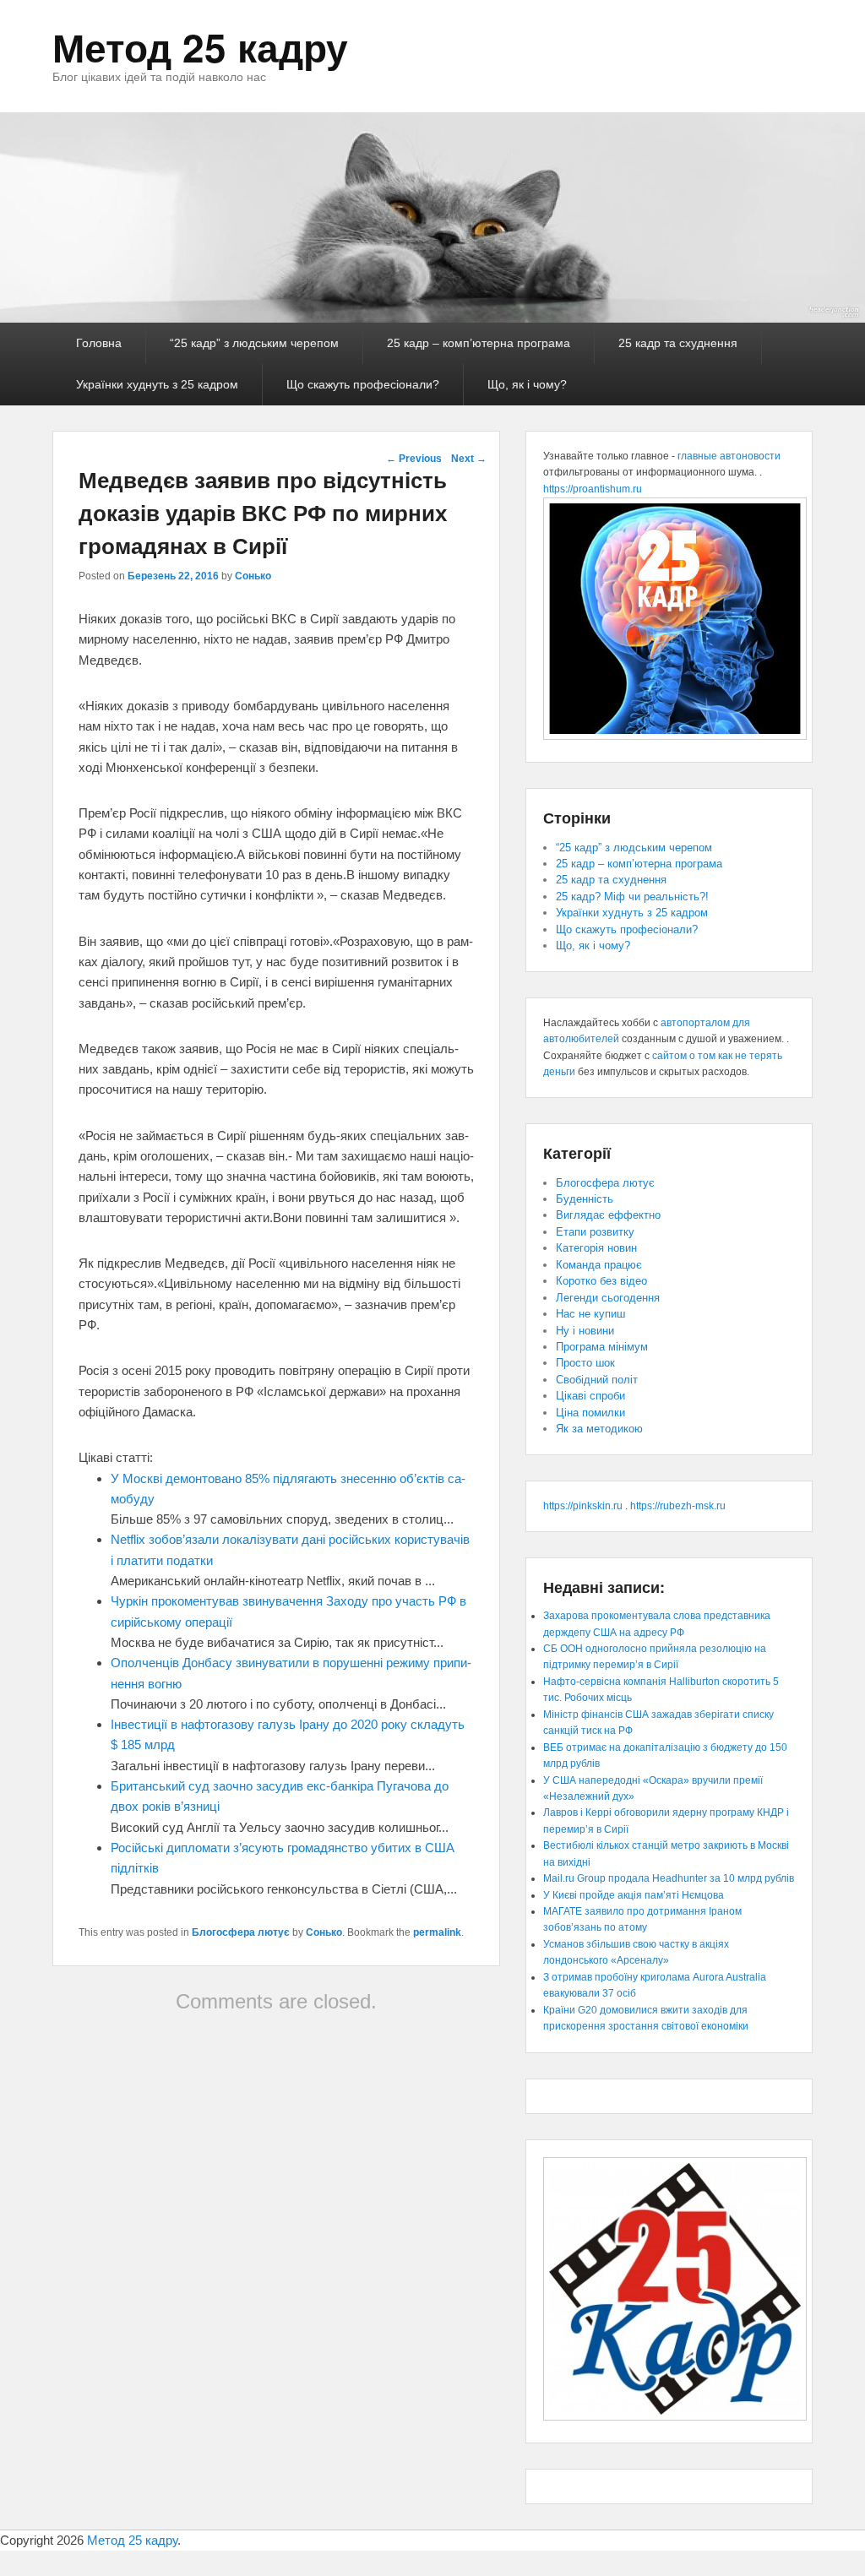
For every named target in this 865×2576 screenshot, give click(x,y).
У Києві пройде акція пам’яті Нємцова (634, 1895)
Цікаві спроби (590, 1396)
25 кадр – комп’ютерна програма (479, 343)
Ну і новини (585, 1331)
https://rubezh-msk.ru (678, 1506)
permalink (437, 1932)
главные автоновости (729, 456)
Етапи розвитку (595, 1232)
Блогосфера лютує (241, 1932)
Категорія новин (596, 1248)
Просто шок (585, 1363)
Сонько (253, 576)
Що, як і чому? (527, 384)
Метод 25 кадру (200, 46)
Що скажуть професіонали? (363, 384)
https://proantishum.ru (593, 489)
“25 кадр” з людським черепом (254, 343)
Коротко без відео (601, 1281)
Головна (99, 343)
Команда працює (599, 1265)
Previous (414, 459)
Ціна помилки (590, 1413)
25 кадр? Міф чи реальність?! (632, 897)
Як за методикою (599, 1429)
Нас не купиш (590, 1314)
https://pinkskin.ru (583, 1506)
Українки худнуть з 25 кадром (157, 384)
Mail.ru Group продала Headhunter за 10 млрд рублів (669, 1878)
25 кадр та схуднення (678, 343)
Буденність (585, 1199)
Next (469, 459)
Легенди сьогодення (608, 1298)
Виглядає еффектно (608, 1215)
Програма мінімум (602, 1347)
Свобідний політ (597, 1380)
